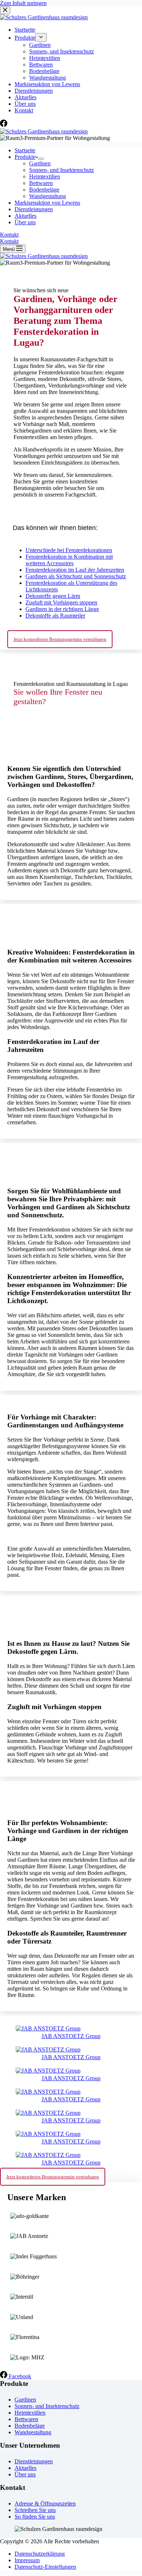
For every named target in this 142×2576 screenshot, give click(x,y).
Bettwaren (41, 183)
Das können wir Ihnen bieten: (55, 528)
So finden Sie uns (35, 2517)
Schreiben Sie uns (35, 2510)
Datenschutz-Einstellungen (45, 2567)
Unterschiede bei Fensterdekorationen (69, 550)
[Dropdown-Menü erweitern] (41, 159)
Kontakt (9, 235)
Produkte (25, 157)
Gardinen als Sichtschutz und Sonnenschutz (76, 576)
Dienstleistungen (34, 209)
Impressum (27, 2560)
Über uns (25, 222)
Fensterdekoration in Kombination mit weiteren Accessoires (69, 560)
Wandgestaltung (48, 196)
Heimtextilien (45, 176)
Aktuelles (25, 216)
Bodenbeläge (44, 190)
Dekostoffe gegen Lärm (53, 596)
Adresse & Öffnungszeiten (45, 2503)
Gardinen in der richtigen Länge (62, 609)
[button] (71, 526)
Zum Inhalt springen (23, 3)
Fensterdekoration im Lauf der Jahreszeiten (75, 570)
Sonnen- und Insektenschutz (62, 170)
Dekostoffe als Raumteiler (55, 616)
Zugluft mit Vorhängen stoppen (61, 602)
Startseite (25, 150)
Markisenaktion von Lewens (47, 203)
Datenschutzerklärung (40, 2554)
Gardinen (40, 163)
